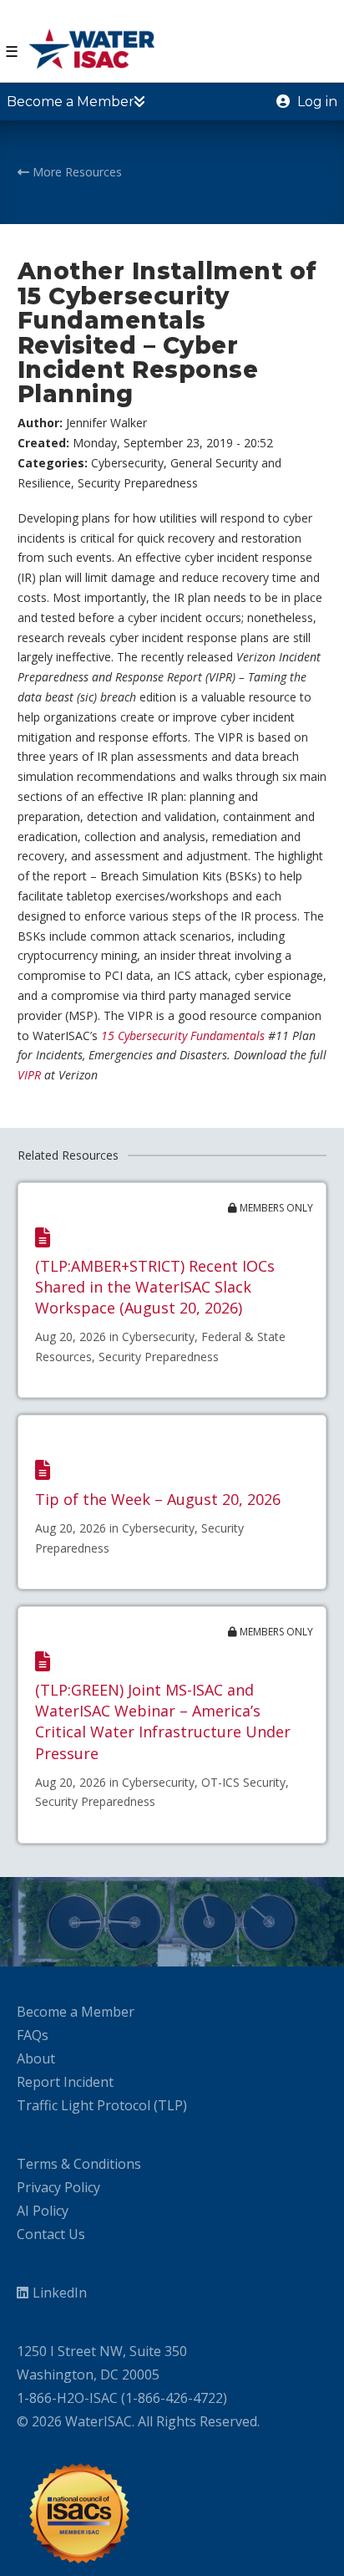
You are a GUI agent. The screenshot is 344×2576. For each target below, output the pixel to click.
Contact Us (51, 2234)
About (36, 2058)
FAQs (33, 2035)
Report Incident (65, 2082)
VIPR (29, 1075)
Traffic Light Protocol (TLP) (102, 2105)
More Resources (76, 172)
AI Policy (43, 2211)
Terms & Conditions (79, 2164)
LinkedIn (60, 2293)
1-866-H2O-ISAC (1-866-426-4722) (122, 2398)
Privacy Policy (58, 2187)
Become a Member (76, 2012)
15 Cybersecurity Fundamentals (183, 1036)
